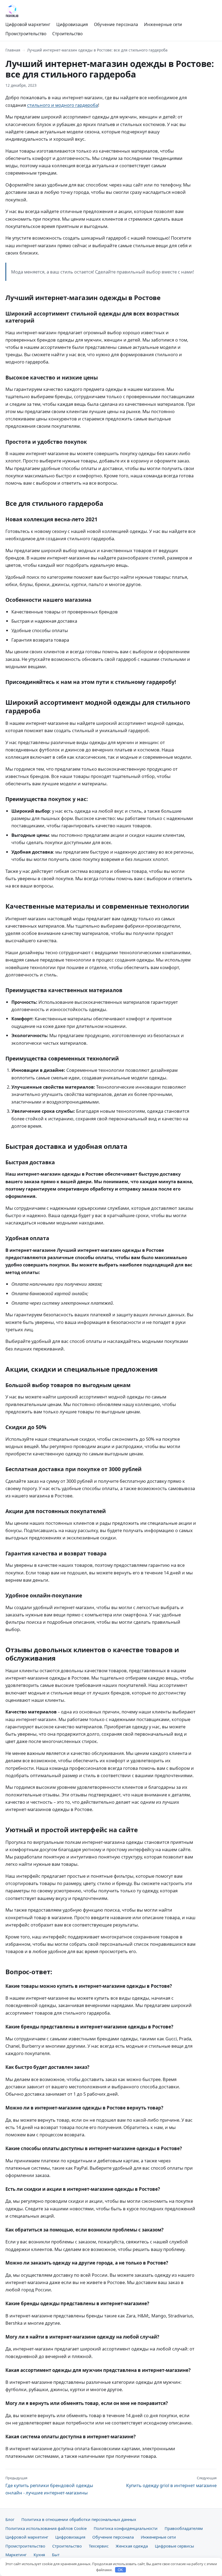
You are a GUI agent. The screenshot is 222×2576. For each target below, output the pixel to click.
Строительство (67, 34)
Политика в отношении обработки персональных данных (79, 2519)
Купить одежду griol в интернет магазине (171, 2482)
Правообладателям (184, 2528)
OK (120, 2570)
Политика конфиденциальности (126, 2528)
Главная (13, 50)
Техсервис (99, 2546)
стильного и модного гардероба (63, 105)
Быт (56, 2555)
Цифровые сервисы (174, 2546)
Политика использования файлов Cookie (46, 2528)
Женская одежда (132, 2546)
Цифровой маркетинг (28, 24)
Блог (10, 2519)
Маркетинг (16, 2555)
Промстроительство (26, 34)
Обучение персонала (116, 24)
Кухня (39, 2555)
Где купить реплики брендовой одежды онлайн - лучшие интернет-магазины (49, 2486)
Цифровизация (72, 24)
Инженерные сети (163, 24)
